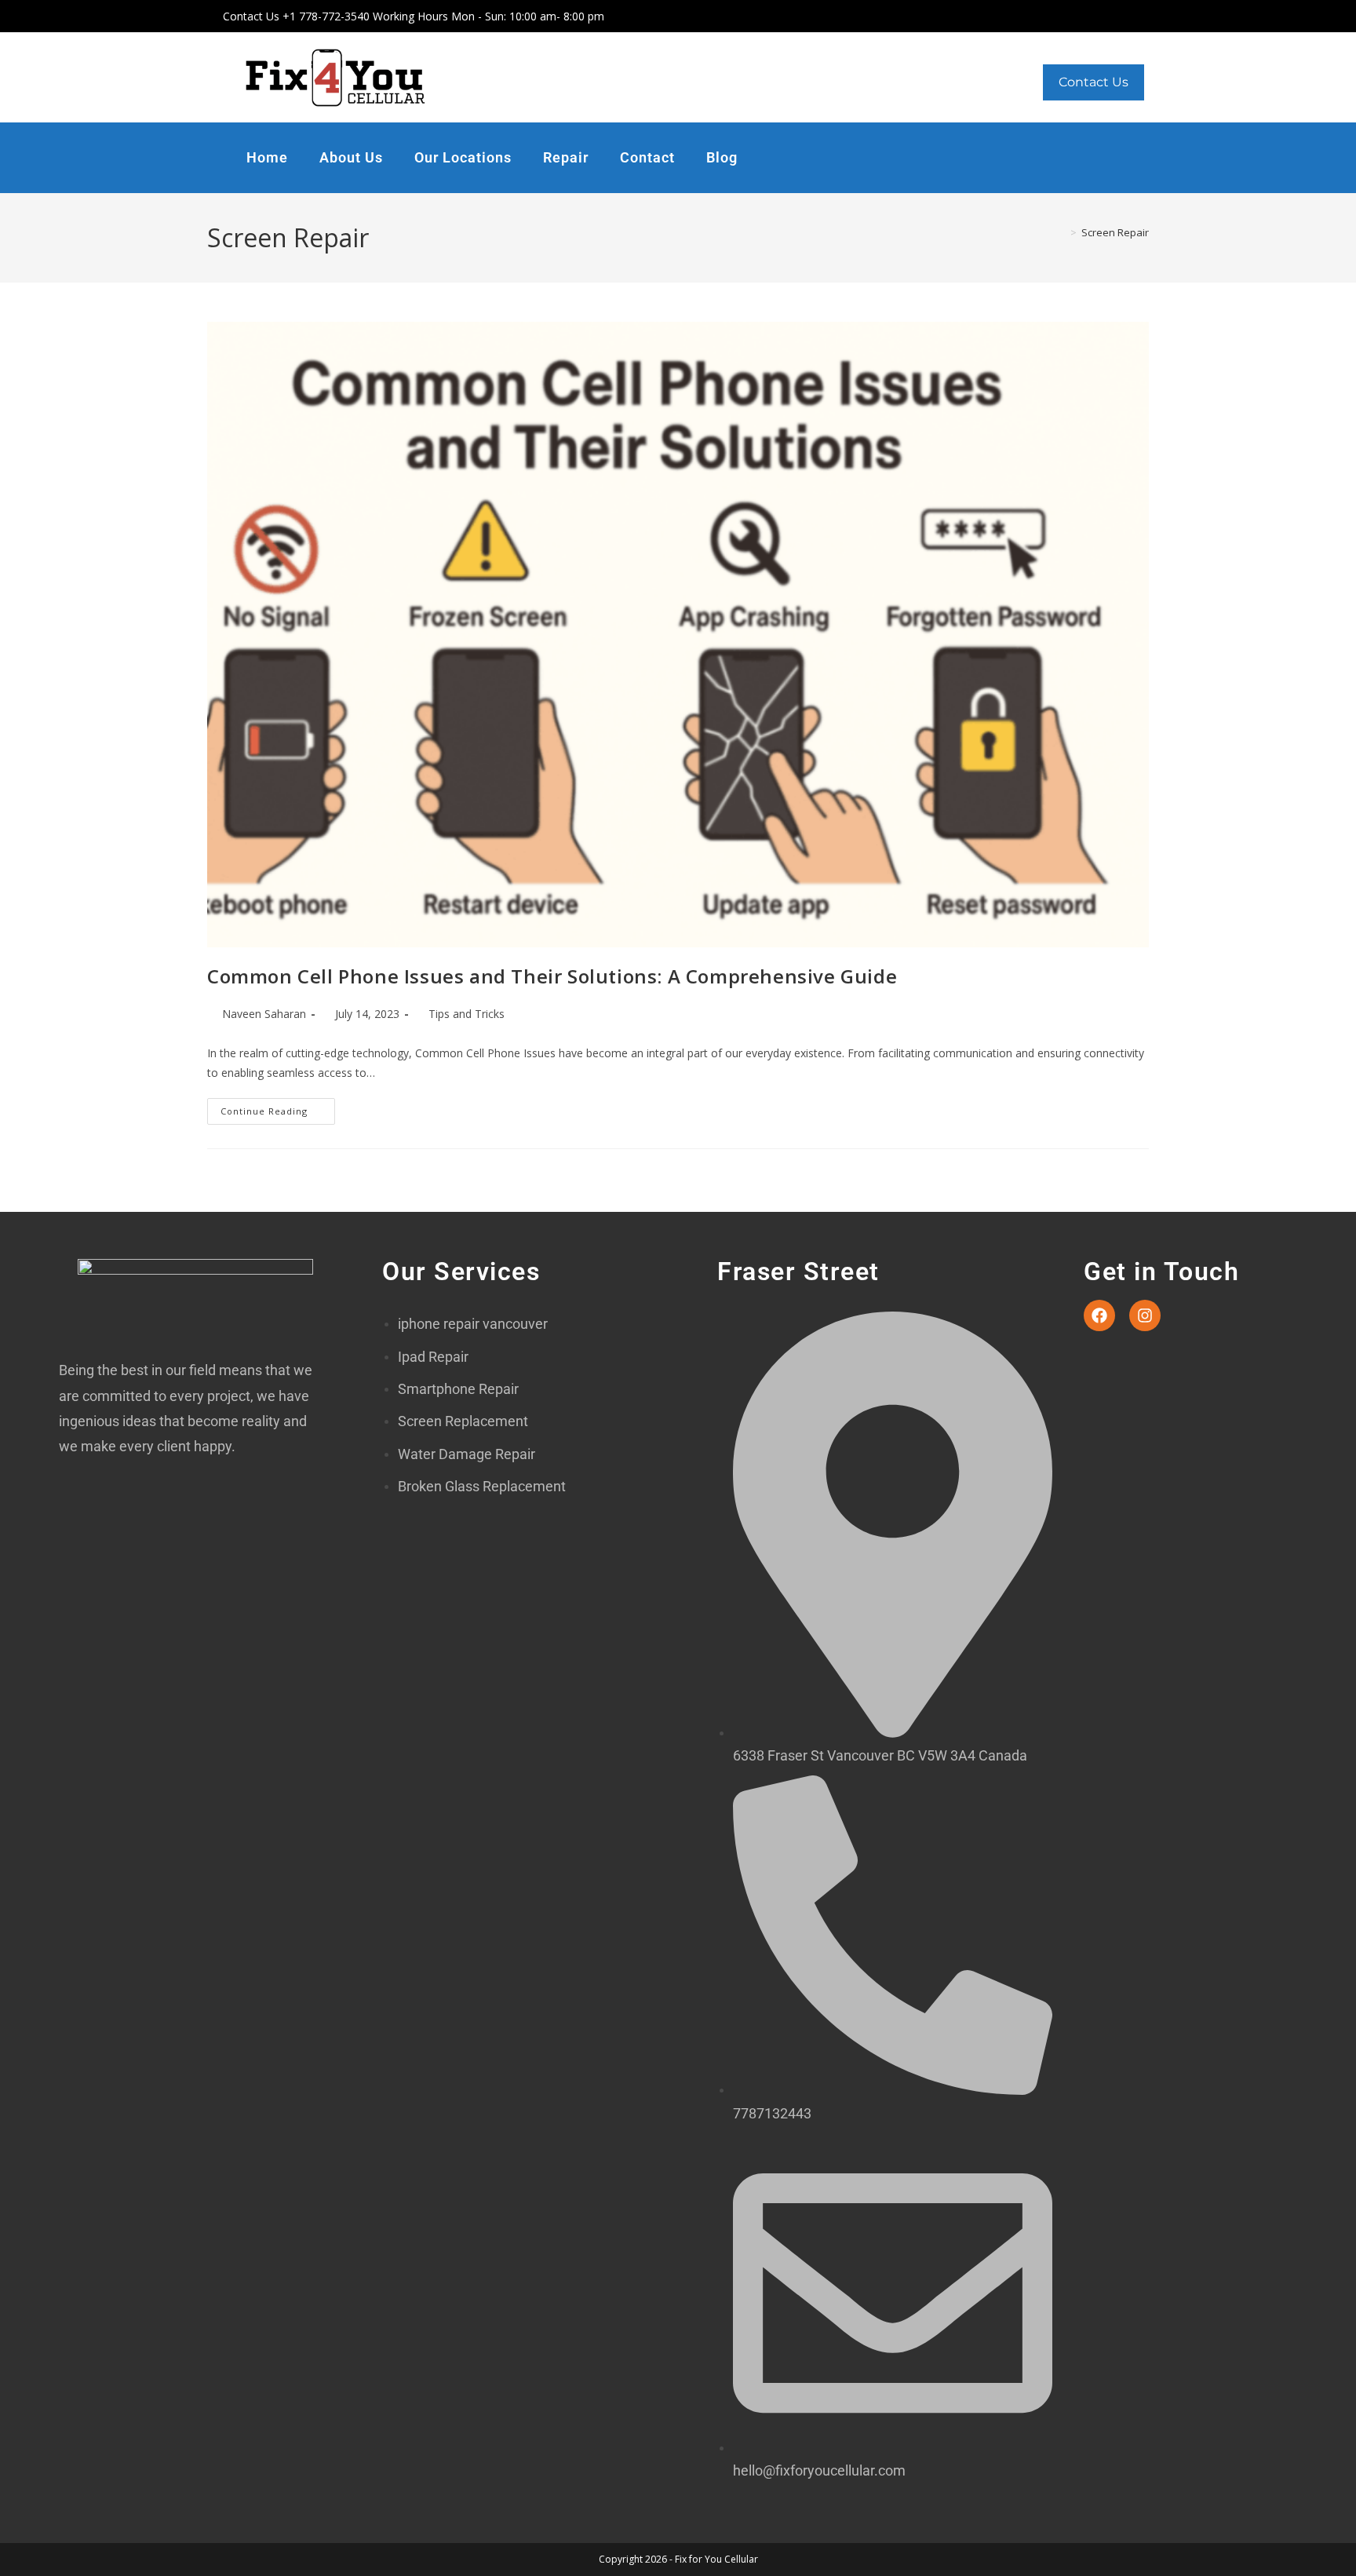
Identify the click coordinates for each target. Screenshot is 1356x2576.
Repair (566, 157)
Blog (722, 157)
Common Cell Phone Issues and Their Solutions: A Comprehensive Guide (552, 976)
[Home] (1062, 232)
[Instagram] (1145, 1315)
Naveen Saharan (264, 1014)
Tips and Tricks (467, 1014)
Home (267, 157)
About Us (351, 157)
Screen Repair (1115, 232)
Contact (647, 157)
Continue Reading (278, 1107)
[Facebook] (1099, 1315)
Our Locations (463, 157)
